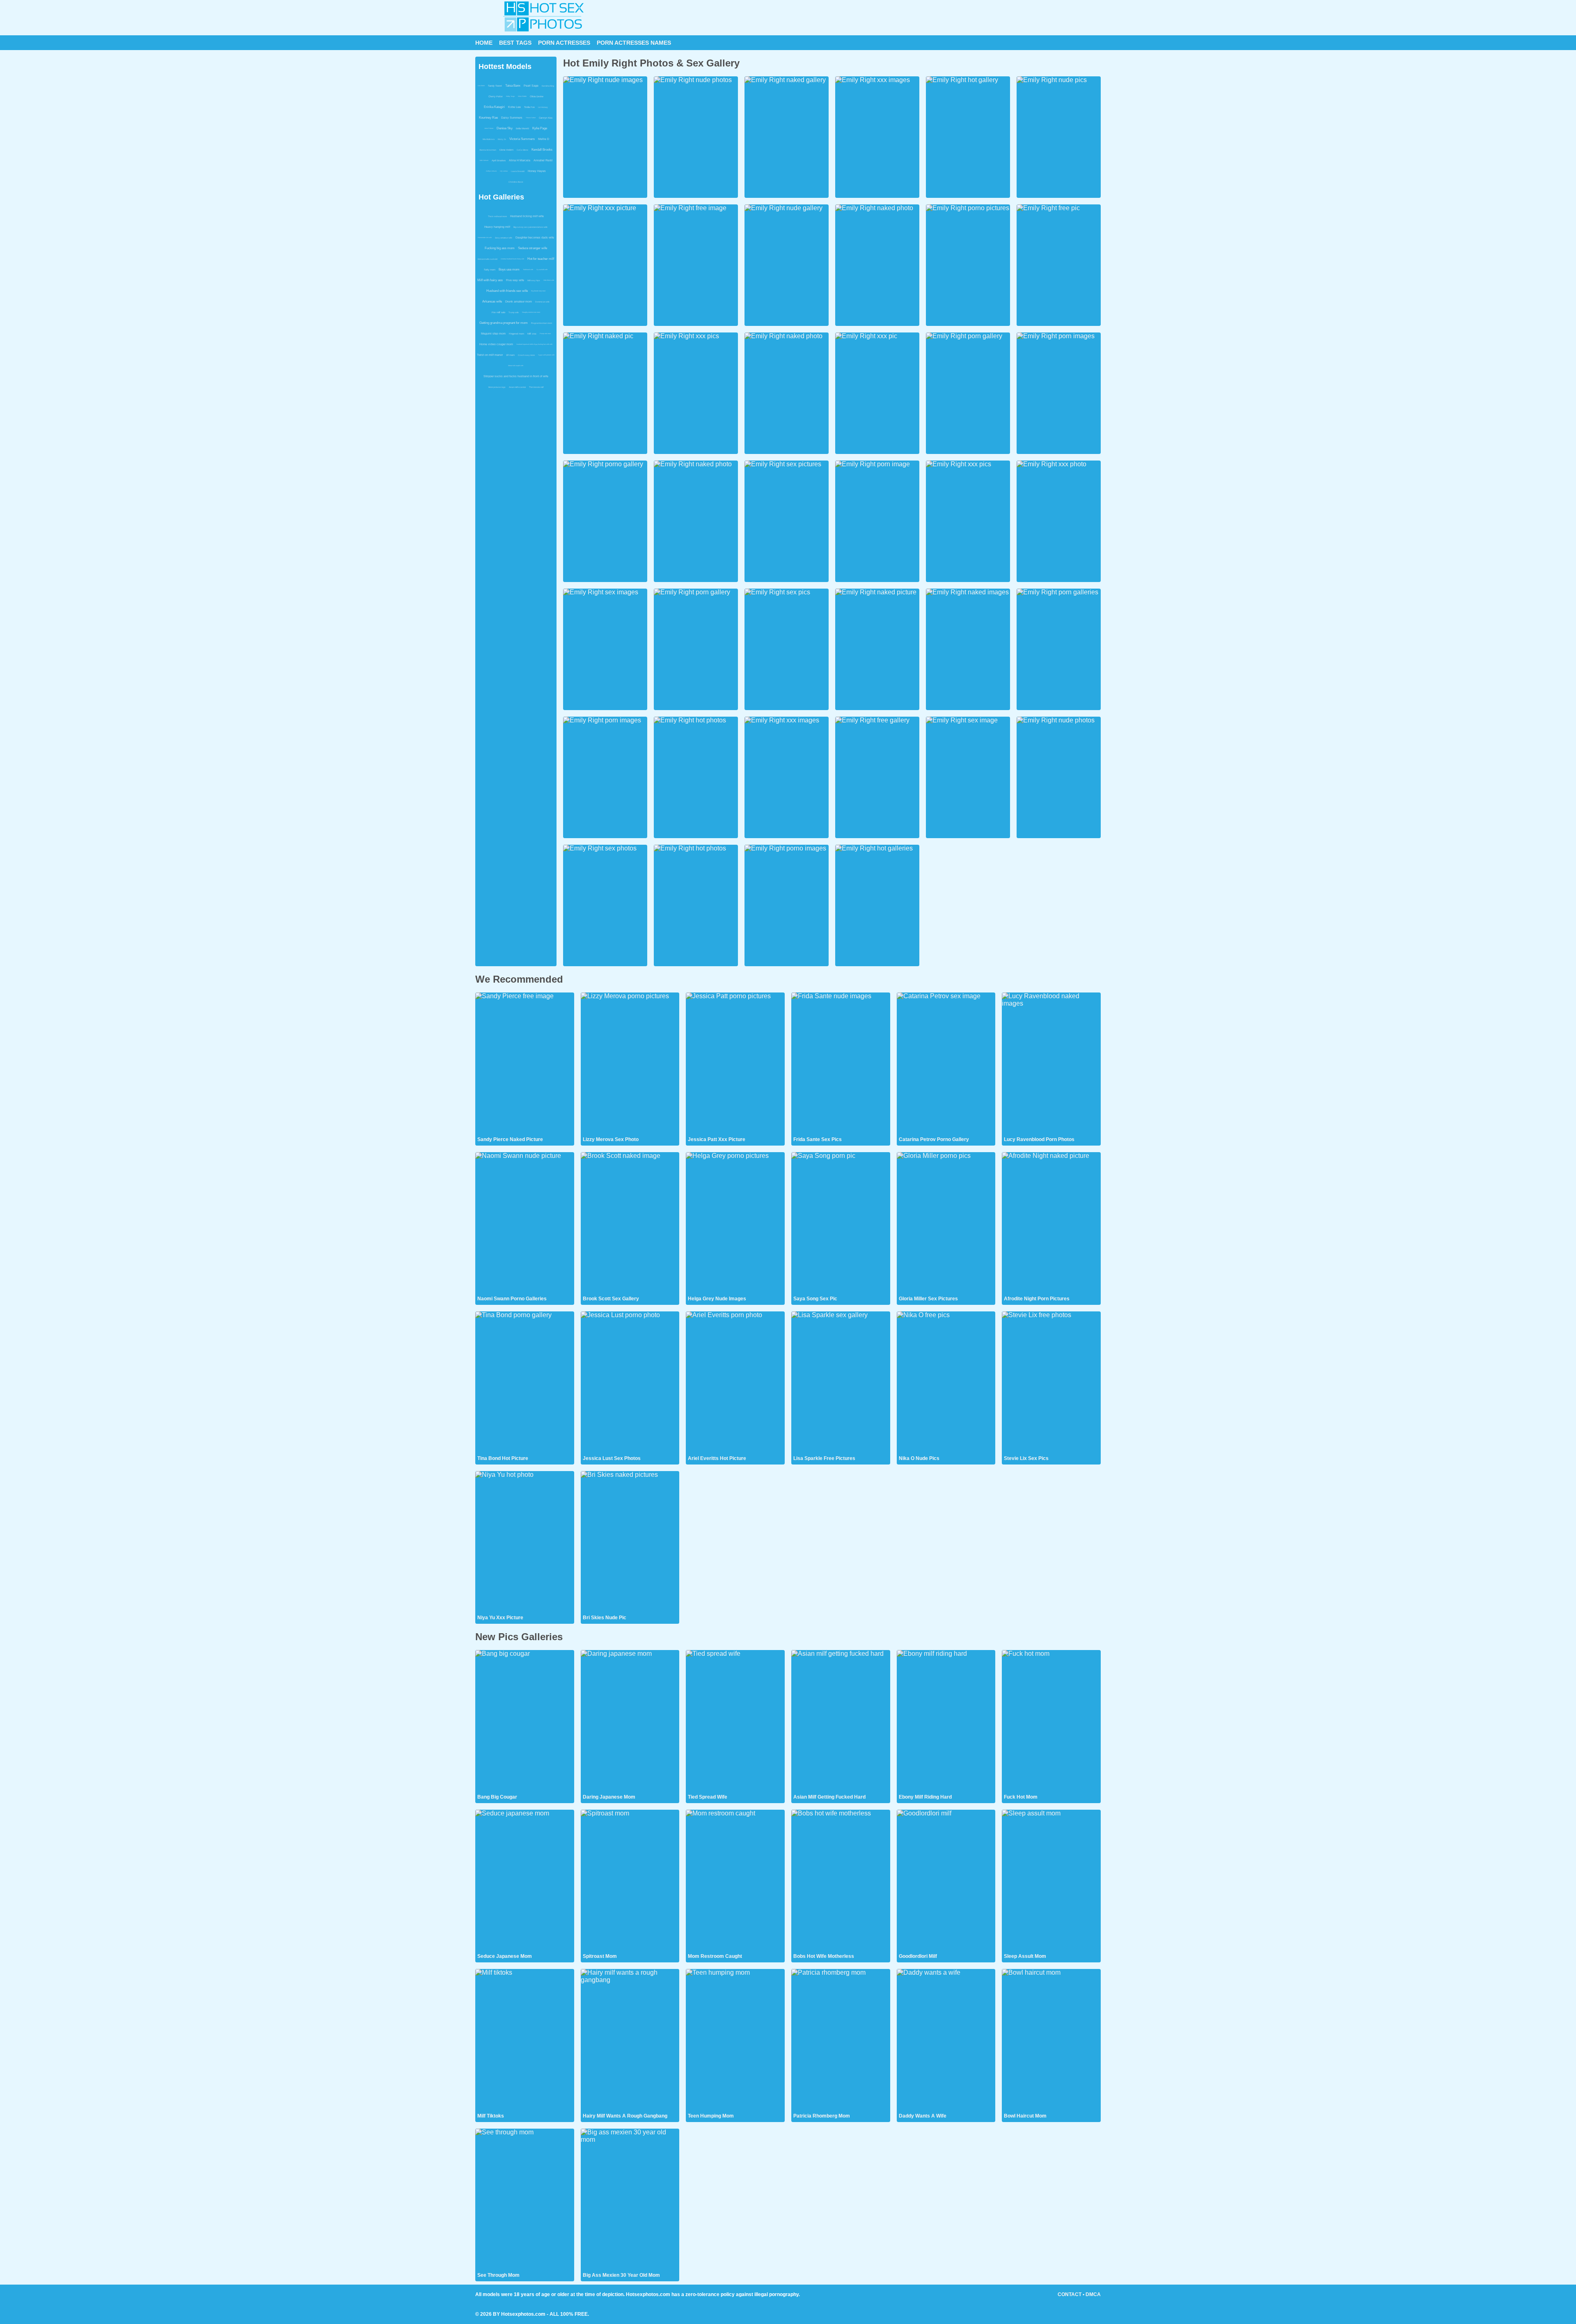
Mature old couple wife (516, 366)
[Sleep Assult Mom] (1051, 1881)
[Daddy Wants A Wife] (946, 2040)
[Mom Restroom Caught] (735, 1881)
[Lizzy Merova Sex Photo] (630, 1064)
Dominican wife (542, 302)
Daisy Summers (512, 118)
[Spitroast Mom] (630, 1881)
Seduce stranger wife (533, 248)
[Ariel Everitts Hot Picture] (735, 1383)
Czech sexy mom (526, 355)
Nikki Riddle (522, 96)
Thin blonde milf (536, 387)
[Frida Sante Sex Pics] (841, 1064)
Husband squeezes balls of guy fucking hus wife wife (534, 344)
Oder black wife (549, 280)
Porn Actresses (564, 43)
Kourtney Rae (488, 118)
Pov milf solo (498, 312)
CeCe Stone (522, 150)
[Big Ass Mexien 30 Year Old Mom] (630, 2200)
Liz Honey (543, 107)
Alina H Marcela (520, 160)
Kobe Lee (514, 107)
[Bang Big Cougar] (525, 1721)
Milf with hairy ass (490, 280)
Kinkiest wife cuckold (488, 259)
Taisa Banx (513, 86)
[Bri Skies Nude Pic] (630, 1542)
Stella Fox (529, 107)
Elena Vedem (506, 150)
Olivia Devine (537, 96)
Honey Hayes (537, 171)
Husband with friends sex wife (507, 291)
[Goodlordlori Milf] (946, 1881)
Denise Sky (505, 128)
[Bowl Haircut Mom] (1051, 2040)
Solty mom (490, 270)
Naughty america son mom (531, 312)
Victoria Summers (522, 139)
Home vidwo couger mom (496, 344)
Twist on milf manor (490, 355)
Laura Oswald (518, 171)
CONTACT (1070, 2294)
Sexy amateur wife (504, 238)
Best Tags (515, 43)
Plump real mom (545, 333)
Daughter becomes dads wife (535, 237)
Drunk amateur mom (519, 301)
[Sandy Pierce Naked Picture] (525, 1064)
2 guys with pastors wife (546, 355)
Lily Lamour (504, 171)
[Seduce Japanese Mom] (525, 1881)
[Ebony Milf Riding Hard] (946, 1721)
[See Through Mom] (525, 2200)
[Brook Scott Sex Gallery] (630, 1224)
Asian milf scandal (517, 387)
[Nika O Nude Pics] (946, 1383)
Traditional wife (528, 269)
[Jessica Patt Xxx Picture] (735, 1064)
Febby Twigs (510, 96)
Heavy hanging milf (497, 227)
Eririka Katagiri (494, 107)
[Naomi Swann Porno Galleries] (525, 1224)
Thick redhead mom (497, 216)
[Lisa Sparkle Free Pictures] (841, 1383)
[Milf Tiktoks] (525, 2040)
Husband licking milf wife (527, 216)
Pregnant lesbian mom (542, 323)
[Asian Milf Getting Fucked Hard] (841, 1721)
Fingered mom (517, 334)
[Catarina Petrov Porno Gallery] (946, 1064)
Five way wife (515, 280)
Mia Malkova (489, 139)
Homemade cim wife (485, 237)
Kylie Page (540, 128)
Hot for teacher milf (541, 259)
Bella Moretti (522, 128)
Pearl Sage (531, 86)
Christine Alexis (516, 182)
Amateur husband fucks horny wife (512, 259)
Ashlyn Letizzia (491, 171)
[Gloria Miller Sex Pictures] (946, 1224)
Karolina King (548, 86)
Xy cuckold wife (542, 269)
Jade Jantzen (484, 160)
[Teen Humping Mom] (735, 2040)
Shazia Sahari (531, 118)
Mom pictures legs (497, 387)
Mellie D (544, 139)
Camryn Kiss (546, 118)
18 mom (510, 355)
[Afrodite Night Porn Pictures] (1051, 1224)
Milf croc (532, 334)
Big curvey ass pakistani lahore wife (530, 227)
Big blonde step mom (538, 291)
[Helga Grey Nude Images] (735, 1224)
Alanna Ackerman (488, 150)
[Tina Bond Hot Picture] (525, 1383)
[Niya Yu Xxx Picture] (525, 1542)
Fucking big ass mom (500, 248)
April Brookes (499, 160)
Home (484, 43)
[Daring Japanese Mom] (630, 1721)
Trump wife (514, 312)
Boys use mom (509, 269)
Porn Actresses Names (634, 43)
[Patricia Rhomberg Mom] (841, 2040)
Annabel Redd (543, 160)
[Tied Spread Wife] (735, 1721)
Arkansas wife (492, 301)
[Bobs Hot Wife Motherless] (841, 1881)
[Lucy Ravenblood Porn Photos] (1051, 1064)
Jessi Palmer (489, 128)
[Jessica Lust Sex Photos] (630, 1383)
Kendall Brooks (542, 150)
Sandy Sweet (495, 86)
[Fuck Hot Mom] (1051, 1721)
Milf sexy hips (534, 280)
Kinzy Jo (502, 139)
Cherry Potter (496, 96)
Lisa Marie (481, 86)
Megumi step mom (493, 333)
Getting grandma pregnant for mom (504, 323)
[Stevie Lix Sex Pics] (1051, 1383)
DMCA (1093, 2294)
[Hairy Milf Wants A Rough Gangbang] (630, 2040)
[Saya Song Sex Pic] (841, 1224)
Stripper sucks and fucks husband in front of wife (516, 376)
